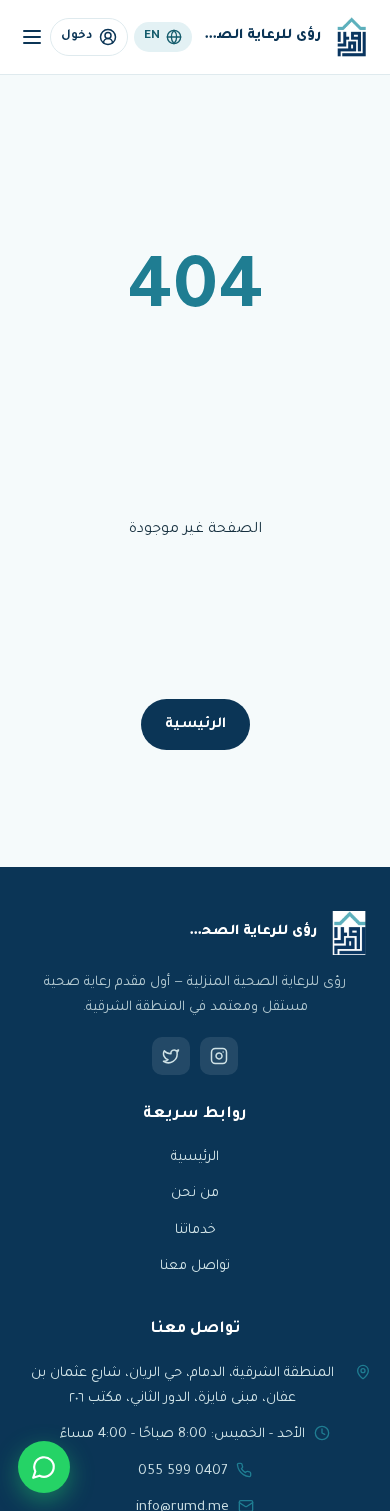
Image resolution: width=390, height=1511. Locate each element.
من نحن (195, 1193)
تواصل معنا (195, 1266)
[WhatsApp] (44, 1467)
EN (152, 36)
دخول (77, 36)
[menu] (32, 37)
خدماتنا (195, 1230)
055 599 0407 (182, 1471)
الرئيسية (195, 724)
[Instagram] (219, 1056)
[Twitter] (171, 1056)
